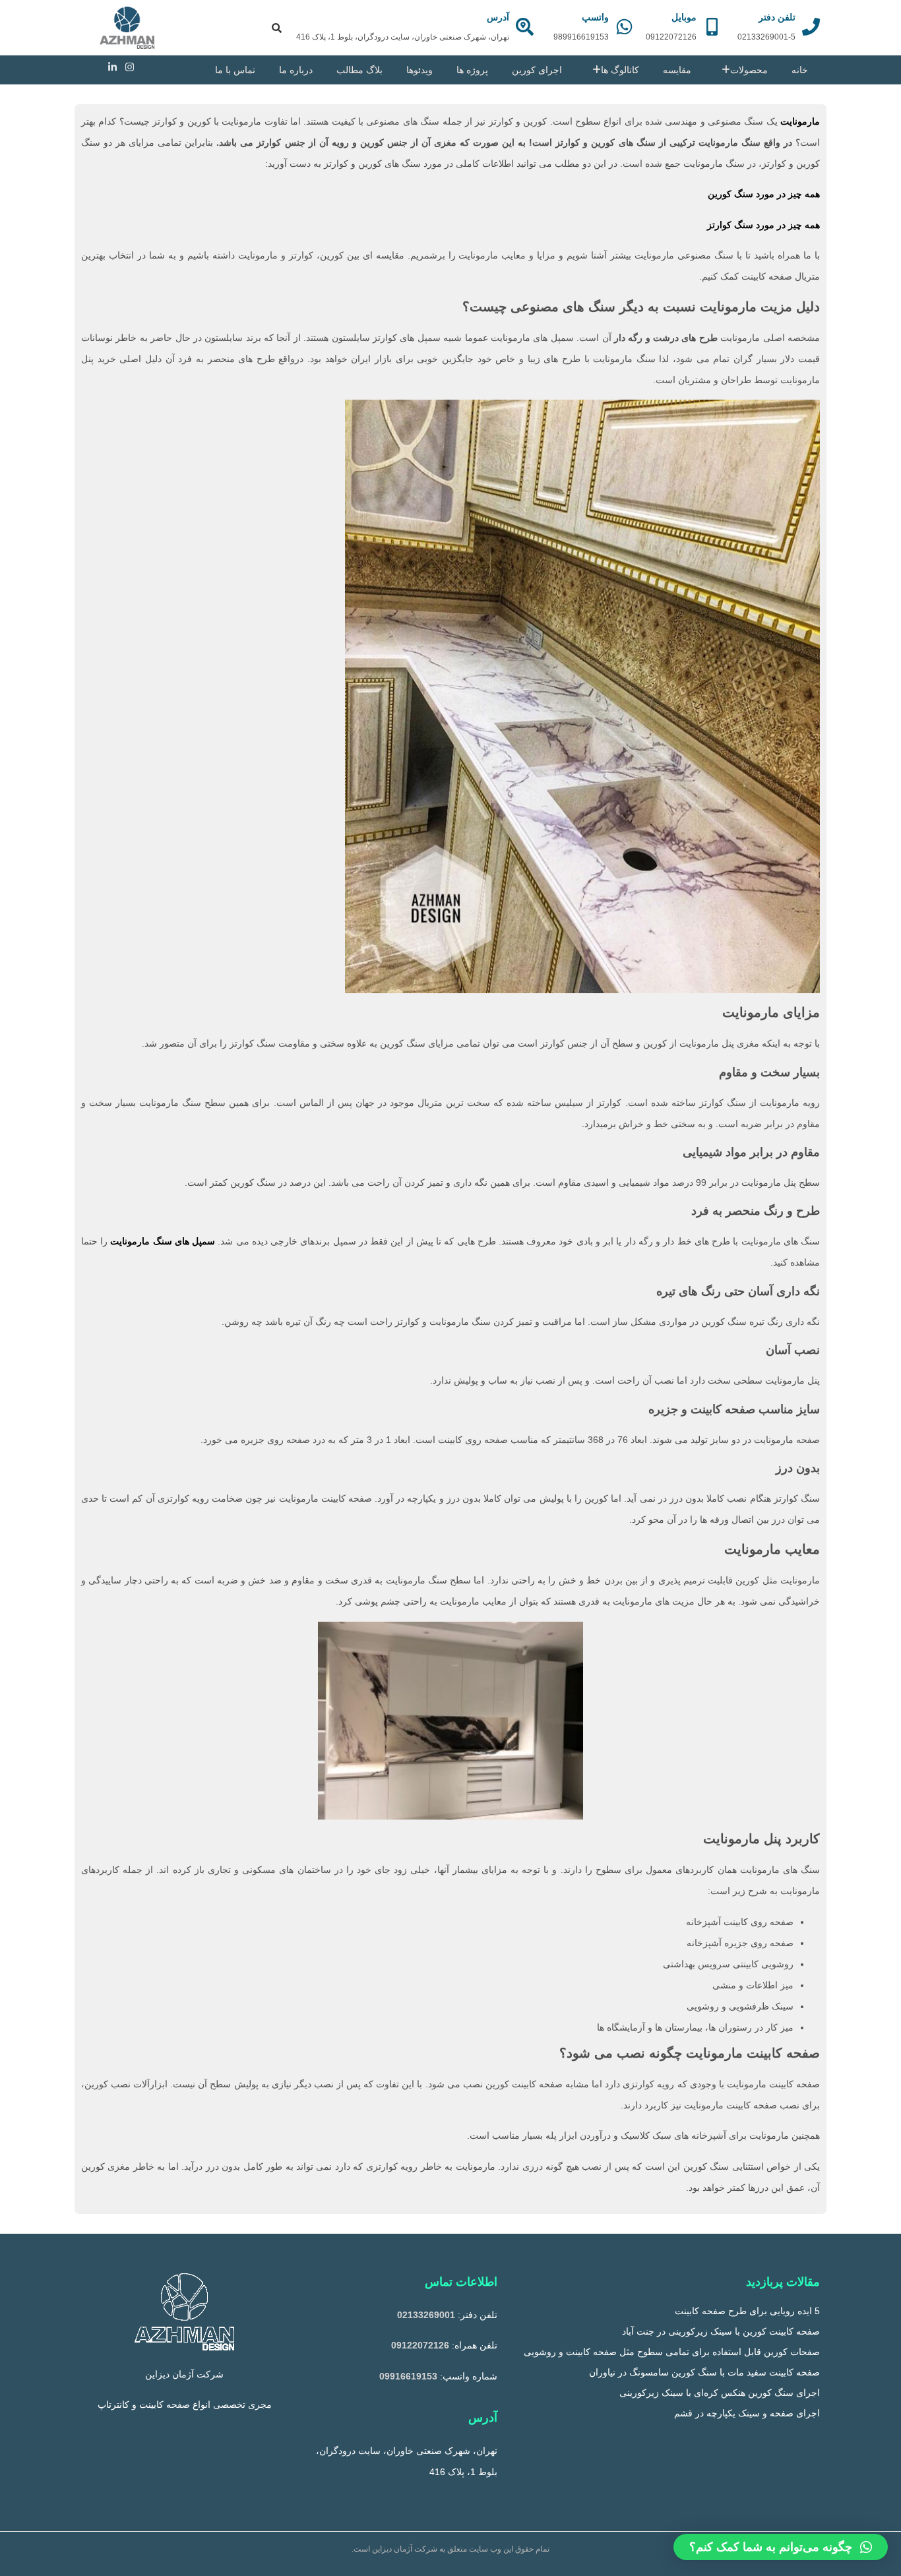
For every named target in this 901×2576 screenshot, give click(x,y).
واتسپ (595, 17)
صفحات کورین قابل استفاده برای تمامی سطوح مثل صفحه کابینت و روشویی (672, 2352)
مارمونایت (800, 121)
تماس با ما (235, 70)
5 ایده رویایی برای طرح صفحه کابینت (747, 2311)
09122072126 (420, 2345)
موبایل (684, 17)
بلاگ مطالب (359, 70)
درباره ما (296, 70)
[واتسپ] (624, 27)
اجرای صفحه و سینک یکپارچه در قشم (747, 2413)
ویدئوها (419, 70)
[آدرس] (525, 27)
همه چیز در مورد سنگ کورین (764, 194)
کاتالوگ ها (620, 70)
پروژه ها (472, 70)
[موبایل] (712, 27)
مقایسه (677, 70)
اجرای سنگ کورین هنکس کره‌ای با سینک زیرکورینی (720, 2393)
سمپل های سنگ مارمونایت (163, 1241)
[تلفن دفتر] (811, 27)
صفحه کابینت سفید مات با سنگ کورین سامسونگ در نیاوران (704, 2372)
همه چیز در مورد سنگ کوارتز (763, 225)
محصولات (749, 70)
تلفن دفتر (777, 17)
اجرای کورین (537, 70)
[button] (781, 2547)
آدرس (498, 17)
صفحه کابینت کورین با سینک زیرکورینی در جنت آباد (721, 2331)
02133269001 (426, 2315)
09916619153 (408, 2376)
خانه (800, 70)
